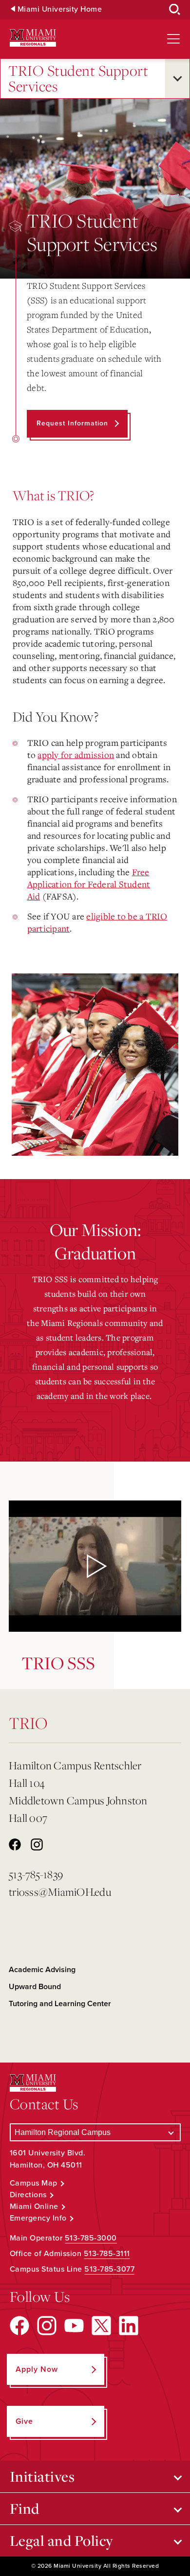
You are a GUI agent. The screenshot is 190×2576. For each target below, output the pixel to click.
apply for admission (76, 755)
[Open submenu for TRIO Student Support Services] (177, 79)
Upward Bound (35, 1987)
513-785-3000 (91, 2238)
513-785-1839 (36, 1874)
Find (25, 2508)
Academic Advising (42, 1970)
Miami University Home (60, 9)
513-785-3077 (109, 2269)
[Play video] (95, 1566)
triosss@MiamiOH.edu (60, 1892)
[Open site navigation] (173, 39)
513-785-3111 (107, 2254)
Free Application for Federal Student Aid (89, 884)
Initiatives (42, 2476)
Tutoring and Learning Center (60, 2004)
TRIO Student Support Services (78, 79)
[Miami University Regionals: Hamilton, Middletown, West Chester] (33, 38)
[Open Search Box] (175, 10)
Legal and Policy (62, 2541)
